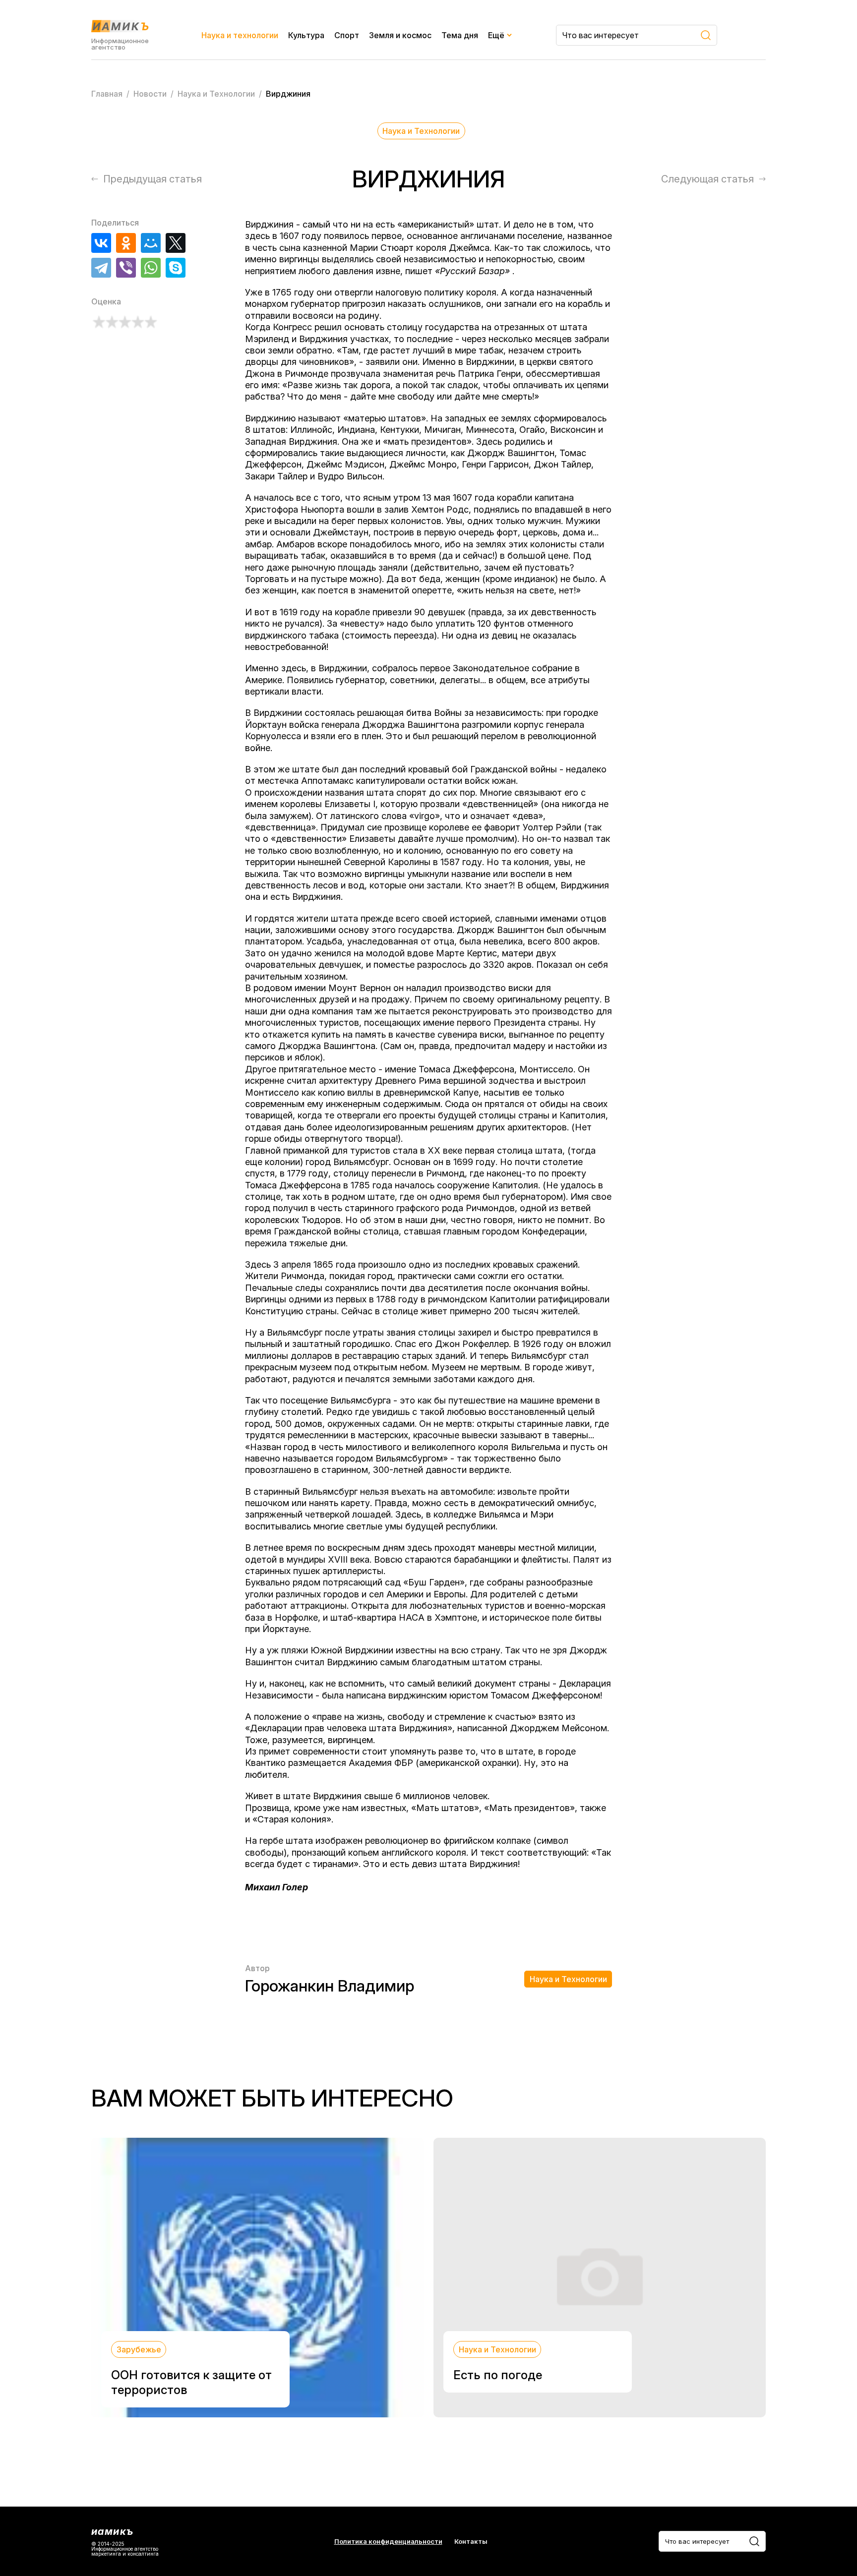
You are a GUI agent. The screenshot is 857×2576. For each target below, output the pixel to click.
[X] (176, 243)
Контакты (471, 2542)
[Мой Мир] (151, 243)
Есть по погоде (498, 2375)
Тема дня (460, 35)
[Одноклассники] (126, 243)
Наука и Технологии (421, 131)
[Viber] (126, 268)
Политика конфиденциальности (388, 2542)
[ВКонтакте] (101, 243)
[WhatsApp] (151, 268)
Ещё (496, 35)
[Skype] (176, 268)
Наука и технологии (240, 35)
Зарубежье (139, 2349)
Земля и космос (400, 35)
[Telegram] (101, 268)
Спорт (347, 35)
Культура (306, 35)
